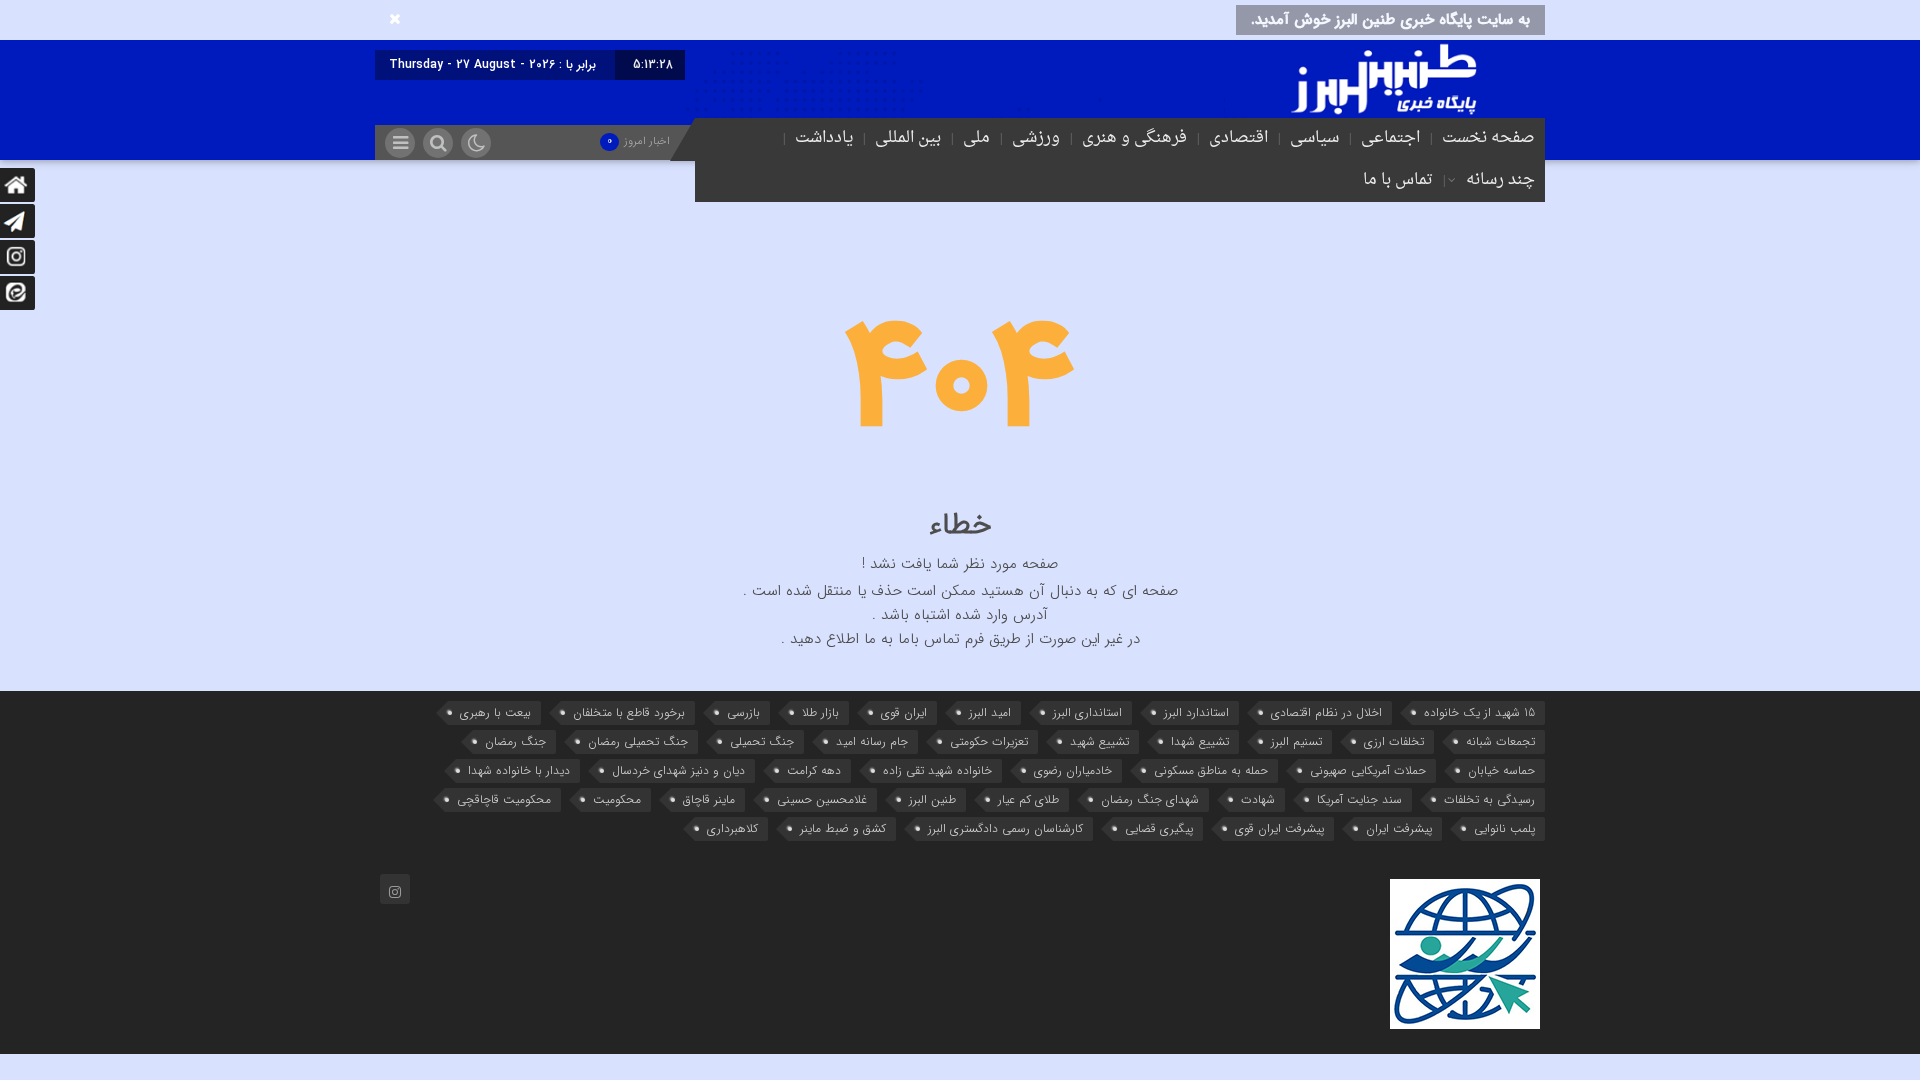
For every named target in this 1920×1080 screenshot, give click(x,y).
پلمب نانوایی (1504, 828)
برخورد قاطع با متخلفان (629, 712)
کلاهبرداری (732, 828)
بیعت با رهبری (495, 712)
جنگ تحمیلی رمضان (638, 741)
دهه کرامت (814, 770)
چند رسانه (1500, 180)
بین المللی (908, 138)
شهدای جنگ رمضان (1150, 799)
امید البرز (990, 712)
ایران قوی (904, 712)
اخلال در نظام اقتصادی (1326, 712)
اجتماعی (1390, 138)
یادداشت (824, 138)
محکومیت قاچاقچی (504, 799)
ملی (976, 138)
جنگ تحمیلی (762, 741)
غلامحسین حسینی (822, 799)
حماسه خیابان (1501, 770)
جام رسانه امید (872, 741)
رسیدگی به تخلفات (1489, 799)
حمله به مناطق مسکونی (1211, 770)
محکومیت (617, 799)
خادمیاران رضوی (1073, 770)
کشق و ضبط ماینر (843, 828)
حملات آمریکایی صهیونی (1368, 770)
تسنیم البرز (1296, 741)
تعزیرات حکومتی (989, 741)
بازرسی (743, 712)
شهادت (1258, 799)
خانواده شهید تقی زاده (937, 770)
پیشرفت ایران (1399, 828)
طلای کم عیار (1028, 799)
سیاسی (1314, 138)
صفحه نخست (1488, 138)
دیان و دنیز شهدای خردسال (678, 770)
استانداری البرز (1087, 712)
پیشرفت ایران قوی (1279, 828)
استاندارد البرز (1196, 712)
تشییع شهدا (1200, 741)
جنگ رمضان (515, 741)
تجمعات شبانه (1500, 741)
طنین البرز (932, 799)
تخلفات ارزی (1394, 741)
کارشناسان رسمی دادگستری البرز (1005, 828)
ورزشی (1036, 138)
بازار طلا (820, 712)
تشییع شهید (1099, 741)
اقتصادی (1238, 138)
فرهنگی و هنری (1134, 138)
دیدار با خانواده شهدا (519, 770)
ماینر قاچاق (709, 799)
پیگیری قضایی (1159, 828)
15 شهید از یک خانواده (1479, 712)
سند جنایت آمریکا (1359, 799)
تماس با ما (1398, 180)
